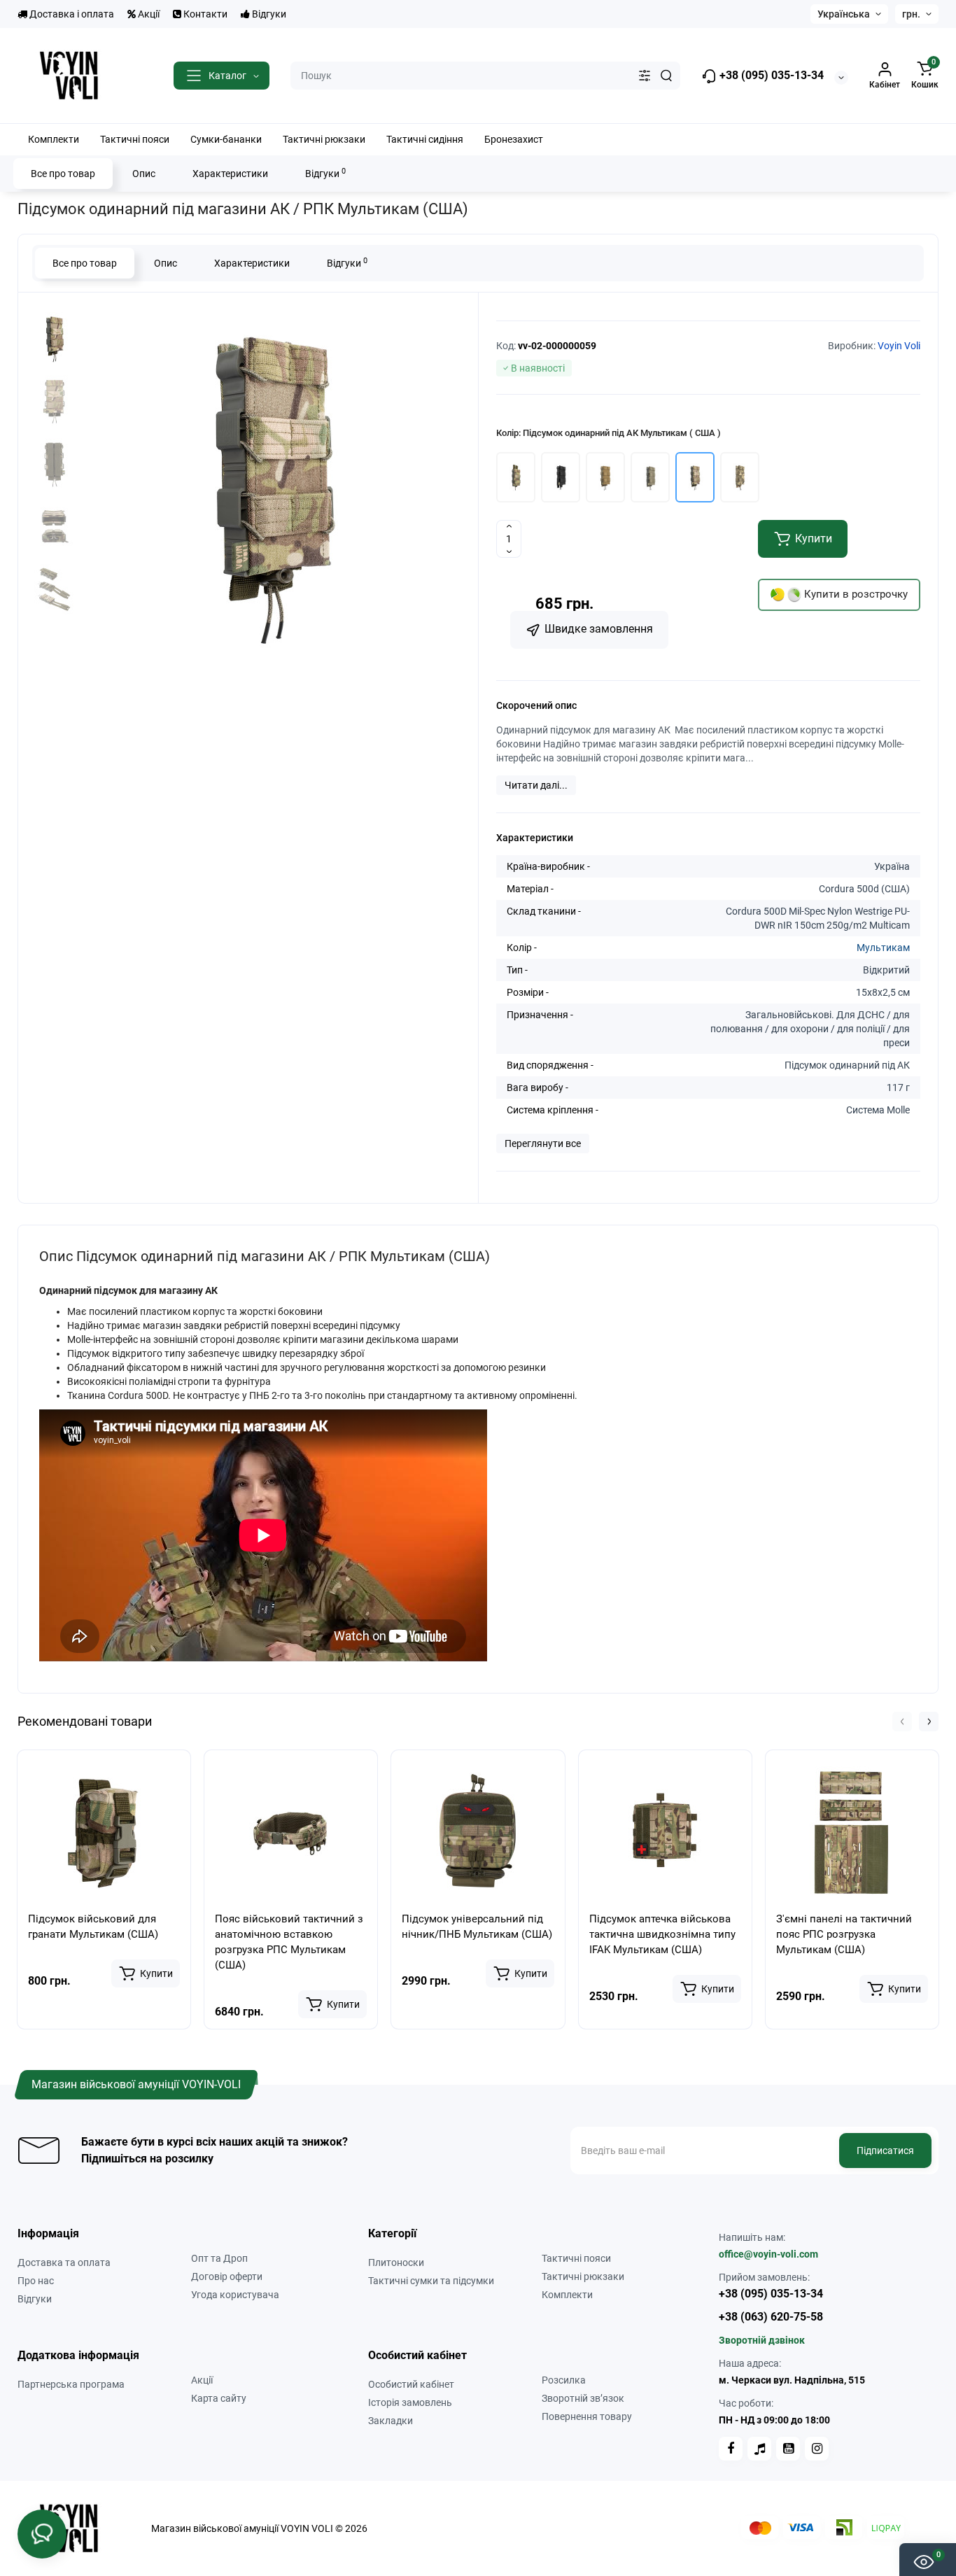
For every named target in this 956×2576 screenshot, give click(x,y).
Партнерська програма (71, 2384)
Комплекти (567, 2295)
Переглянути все (543, 1143)
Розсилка (564, 2380)
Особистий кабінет (411, 2384)
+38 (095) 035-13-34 (770, 75)
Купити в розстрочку (855, 594)
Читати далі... (536, 785)
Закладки (391, 2421)
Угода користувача (235, 2295)
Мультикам (883, 948)
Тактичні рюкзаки (583, 2276)
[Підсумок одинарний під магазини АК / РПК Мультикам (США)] (271, 481)
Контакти (204, 14)
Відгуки (268, 14)
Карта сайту (219, 2398)
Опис (144, 174)
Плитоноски (396, 2262)
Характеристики (230, 174)
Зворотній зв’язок (583, 2398)
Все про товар (63, 174)
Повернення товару (587, 2416)
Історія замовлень (410, 2402)
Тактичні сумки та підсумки (431, 2281)
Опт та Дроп (219, 2258)
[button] (902, 1722)
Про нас (36, 2281)
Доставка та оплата (64, 2262)
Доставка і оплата (71, 14)
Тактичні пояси (576, 2258)
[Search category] (645, 76)
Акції (148, 14)
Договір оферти (227, 2276)
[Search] (666, 76)
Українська (844, 14)
